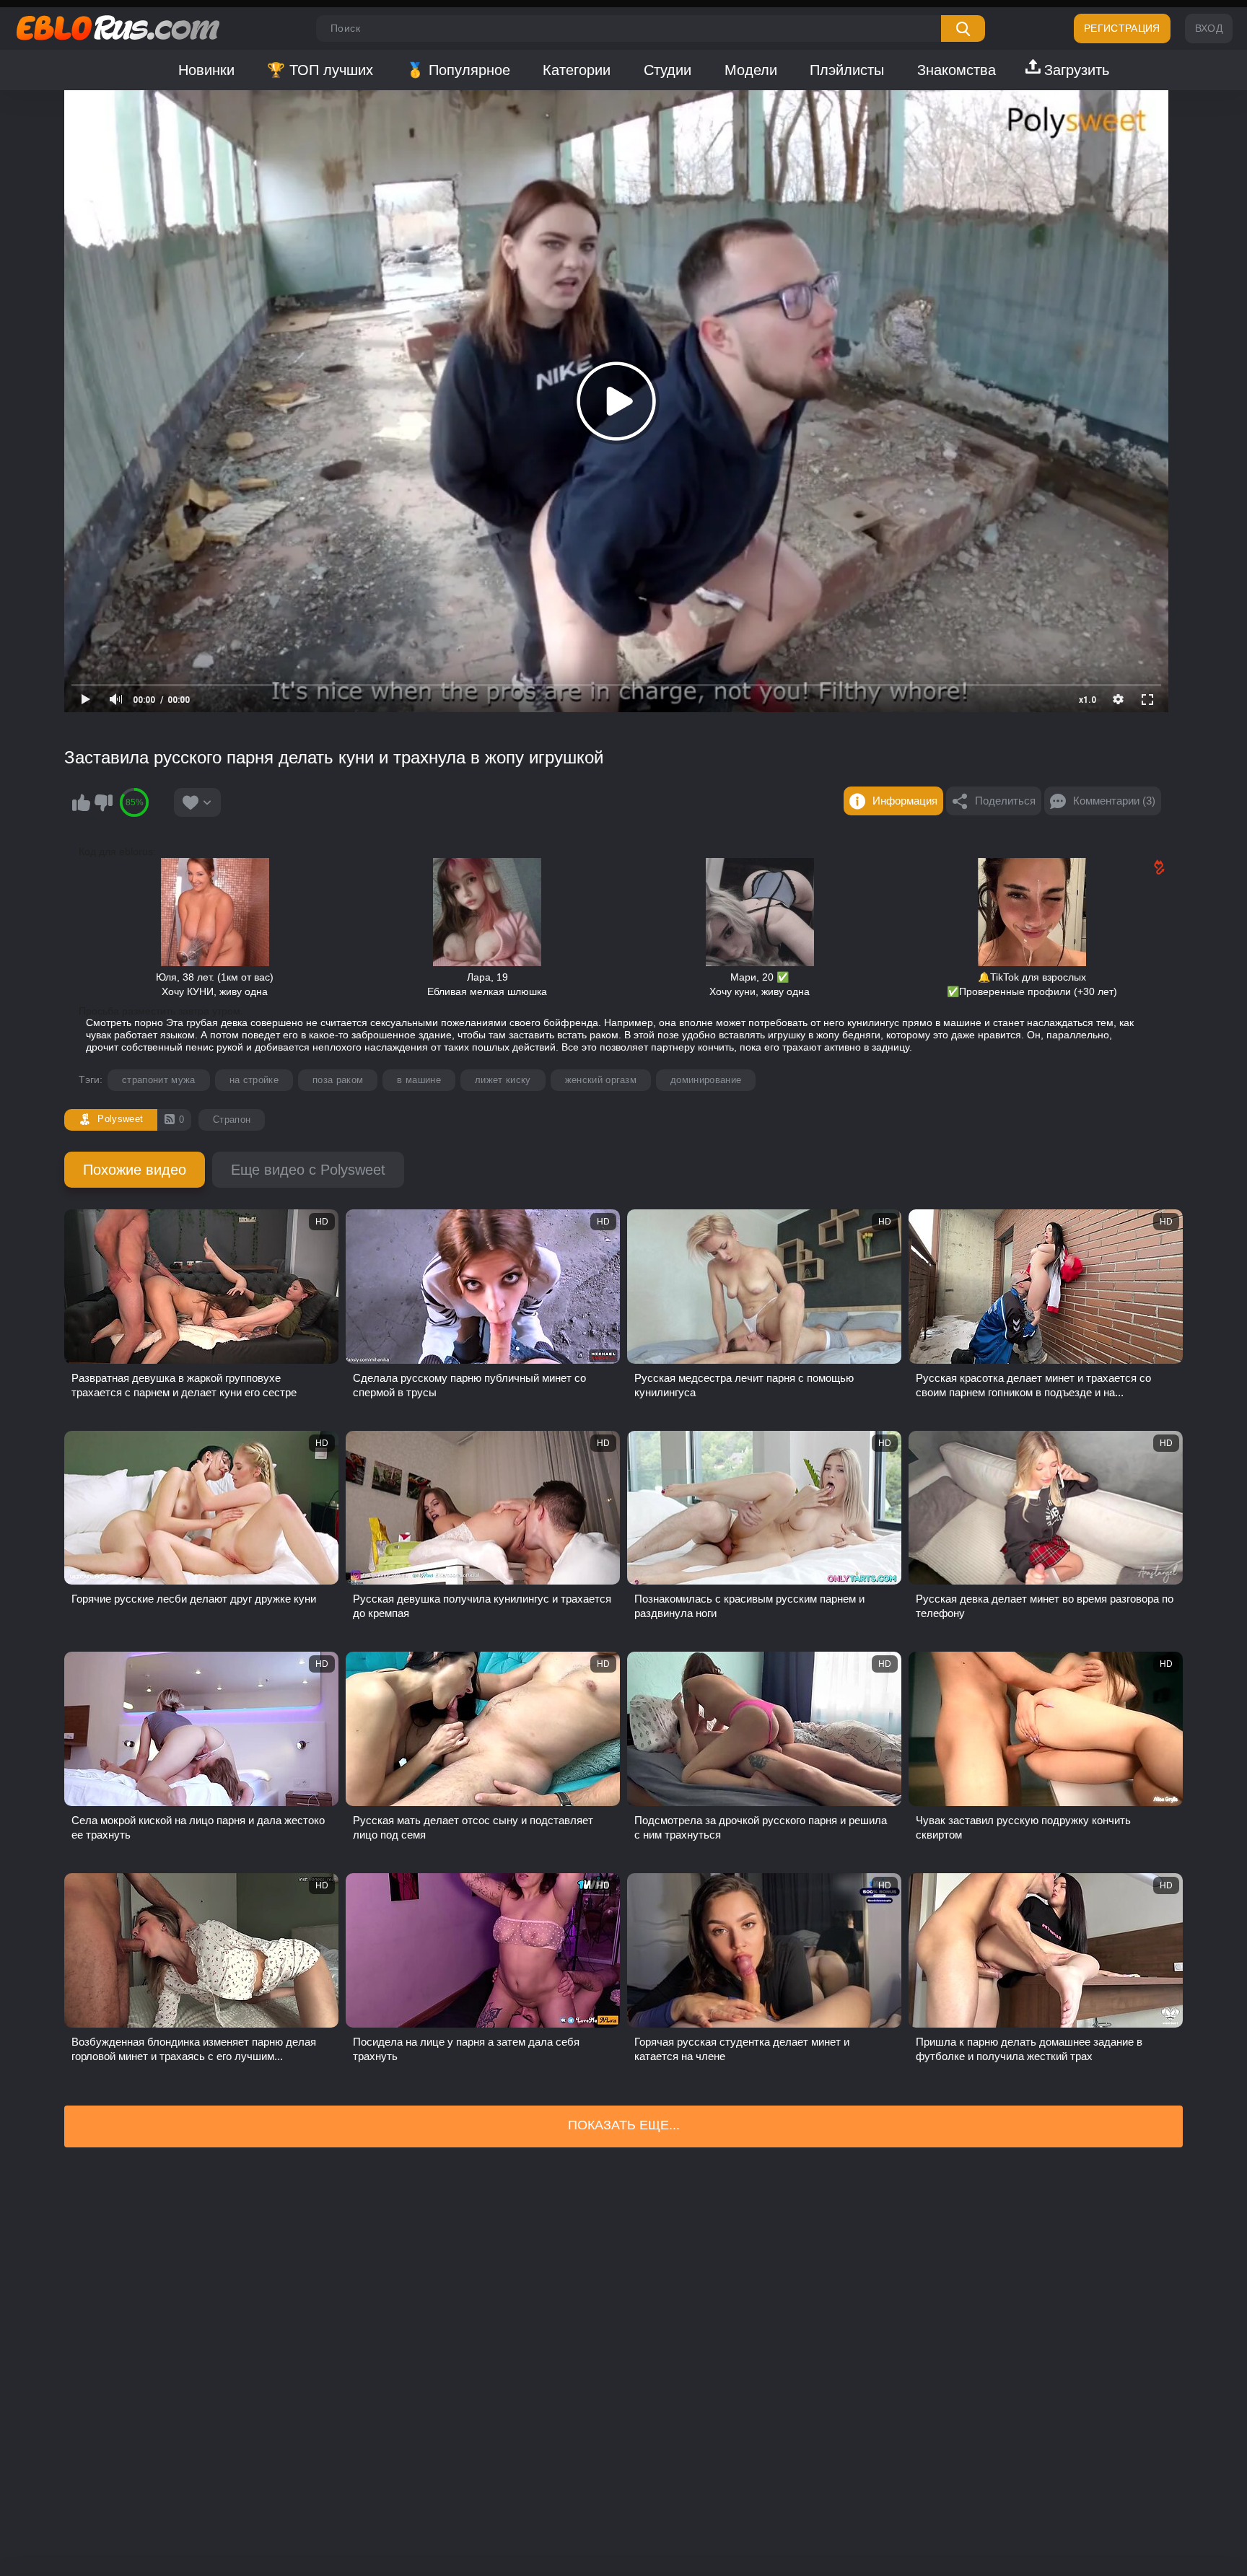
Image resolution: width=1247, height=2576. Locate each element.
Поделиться (1005, 801)
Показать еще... (624, 2125)
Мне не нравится (103, 802)
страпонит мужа (159, 1080)
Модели (751, 70)
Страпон (232, 1120)
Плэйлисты (847, 70)
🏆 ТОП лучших (320, 70)
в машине (419, 1080)
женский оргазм (601, 1080)
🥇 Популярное (458, 70)
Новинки (206, 70)
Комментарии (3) (1114, 801)
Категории (577, 70)
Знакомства (957, 70)
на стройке (254, 1080)
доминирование (706, 1080)
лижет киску (503, 1080)
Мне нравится (81, 802)
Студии (668, 70)
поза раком (338, 1080)
